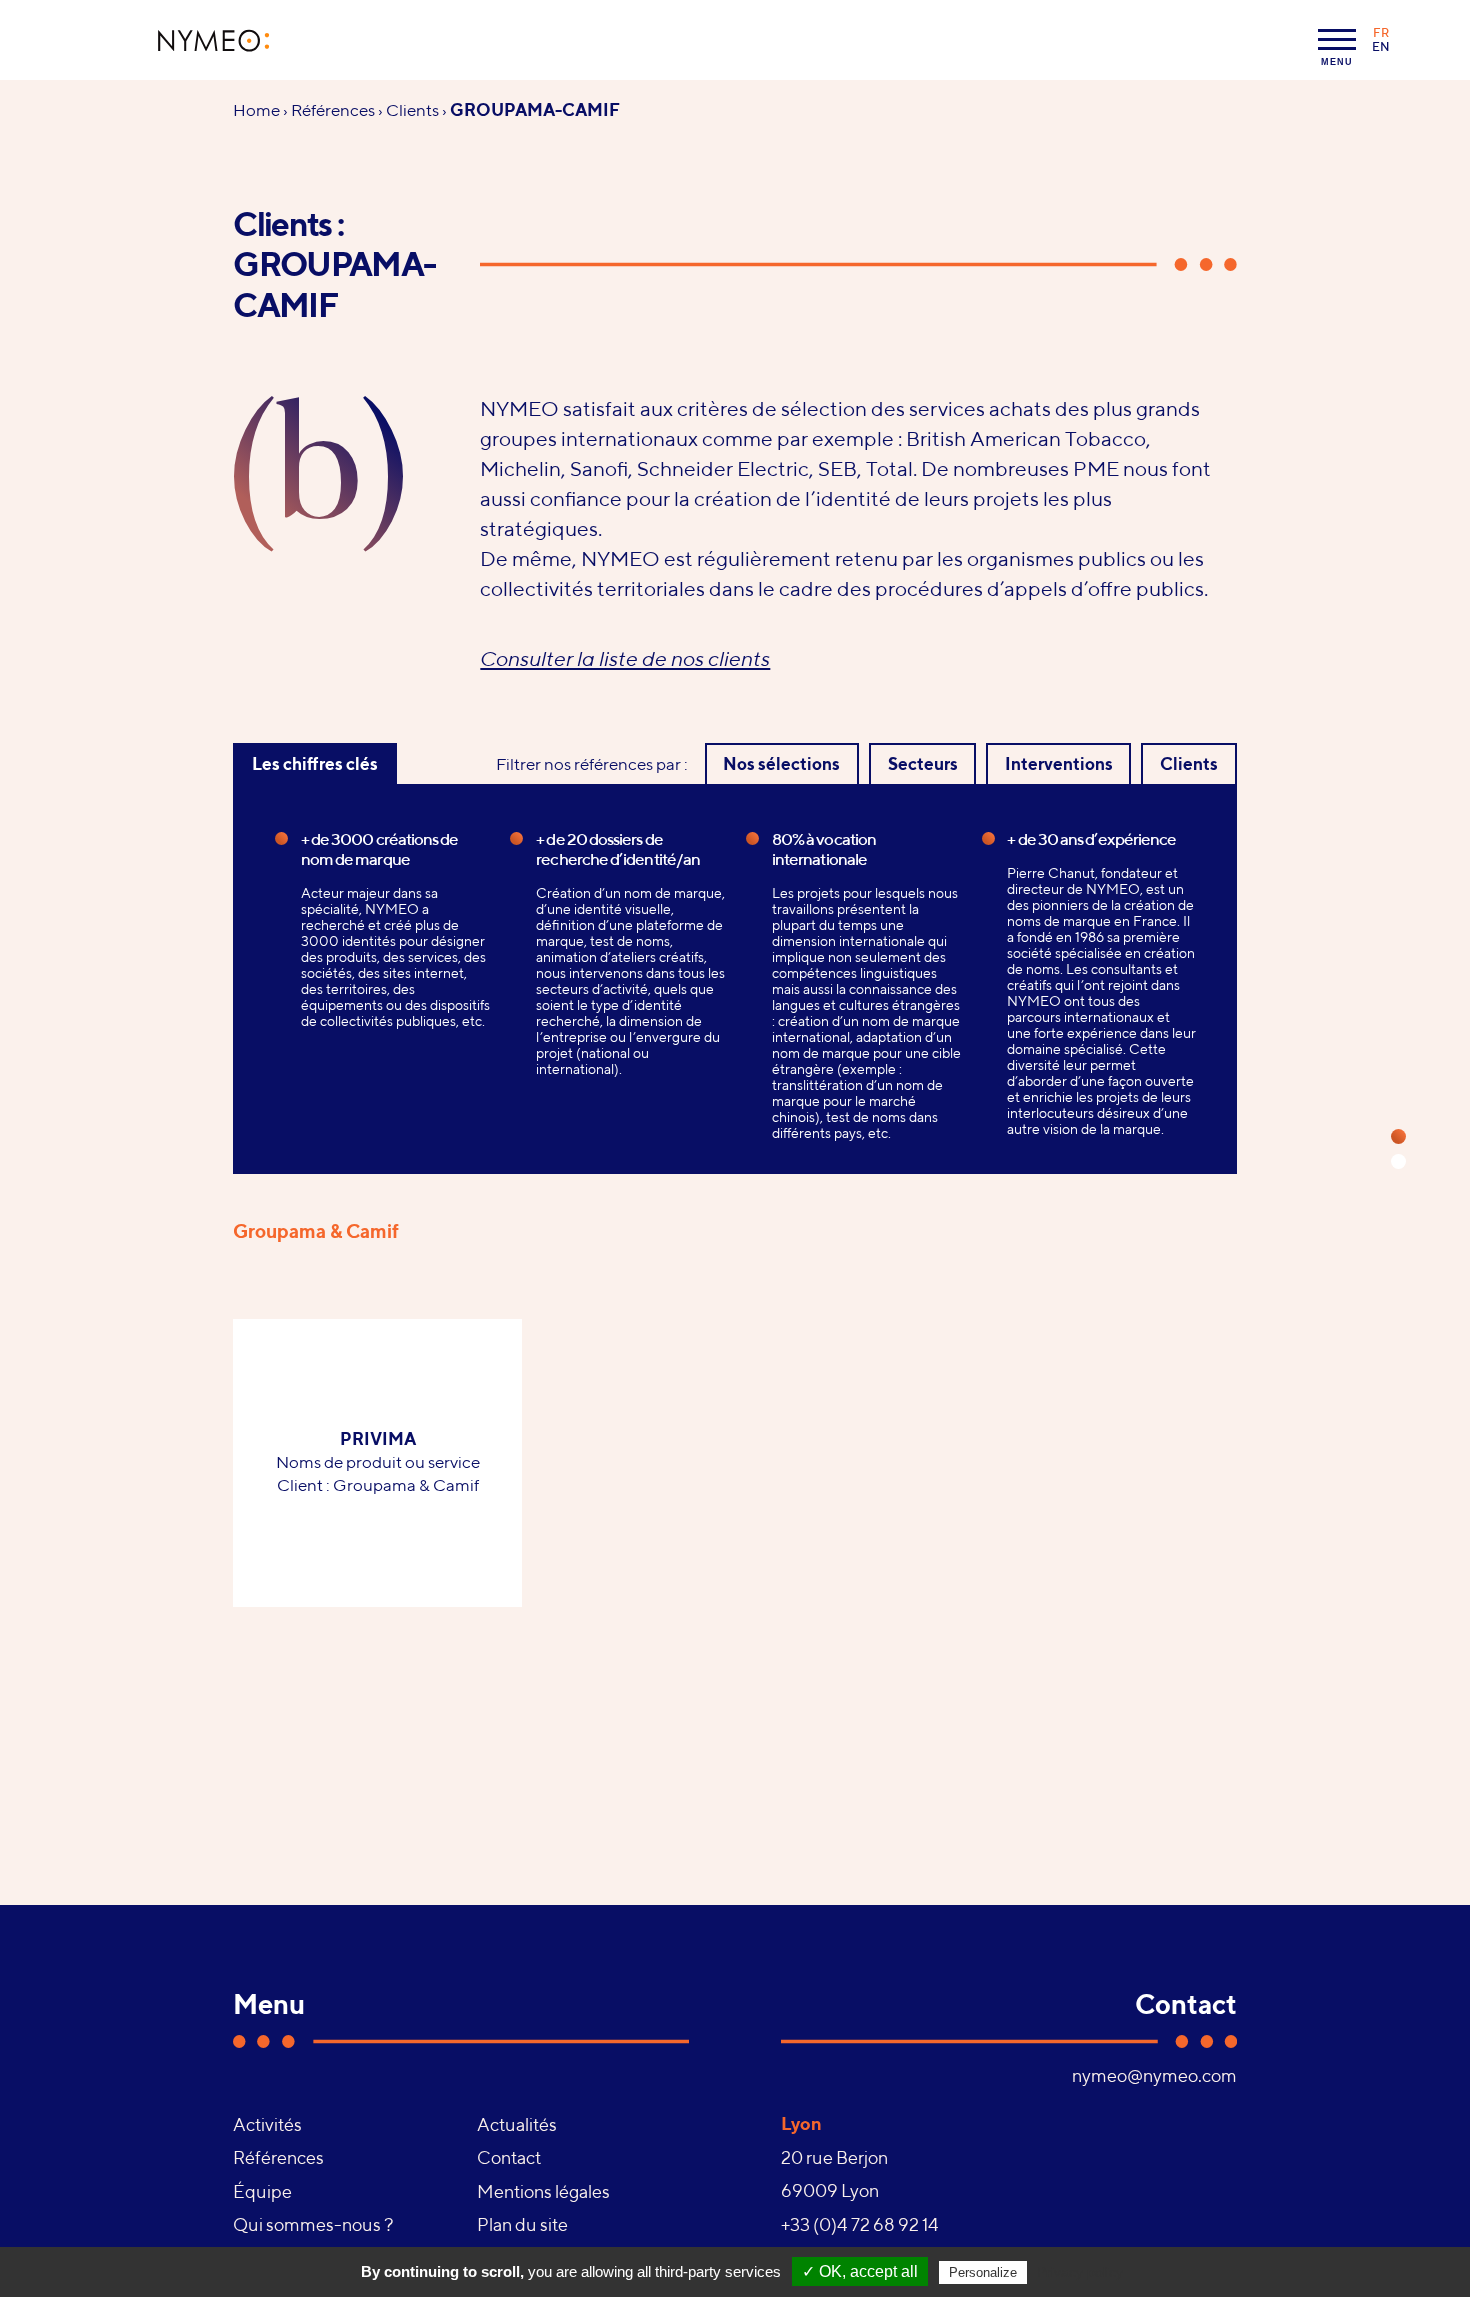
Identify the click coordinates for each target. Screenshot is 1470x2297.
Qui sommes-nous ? (313, 2224)
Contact (509, 2157)
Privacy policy (1080, 2272)
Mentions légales (543, 2191)
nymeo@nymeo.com (1154, 2075)
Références (333, 110)
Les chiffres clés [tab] (315, 764)
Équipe (262, 2191)
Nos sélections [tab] (781, 764)
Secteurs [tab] (923, 764)
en (1381, 47)
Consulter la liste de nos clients (625, 658)
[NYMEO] (214, 40)
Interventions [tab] (1059, 764)
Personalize (983, 2272)
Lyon (801, 2123)
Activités (267, 2124)
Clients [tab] (1189, 764)
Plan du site (522, 2224)
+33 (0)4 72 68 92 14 (860, 2224)
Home (256, 110)
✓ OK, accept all (860, 2271)
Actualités (517, 2124)
